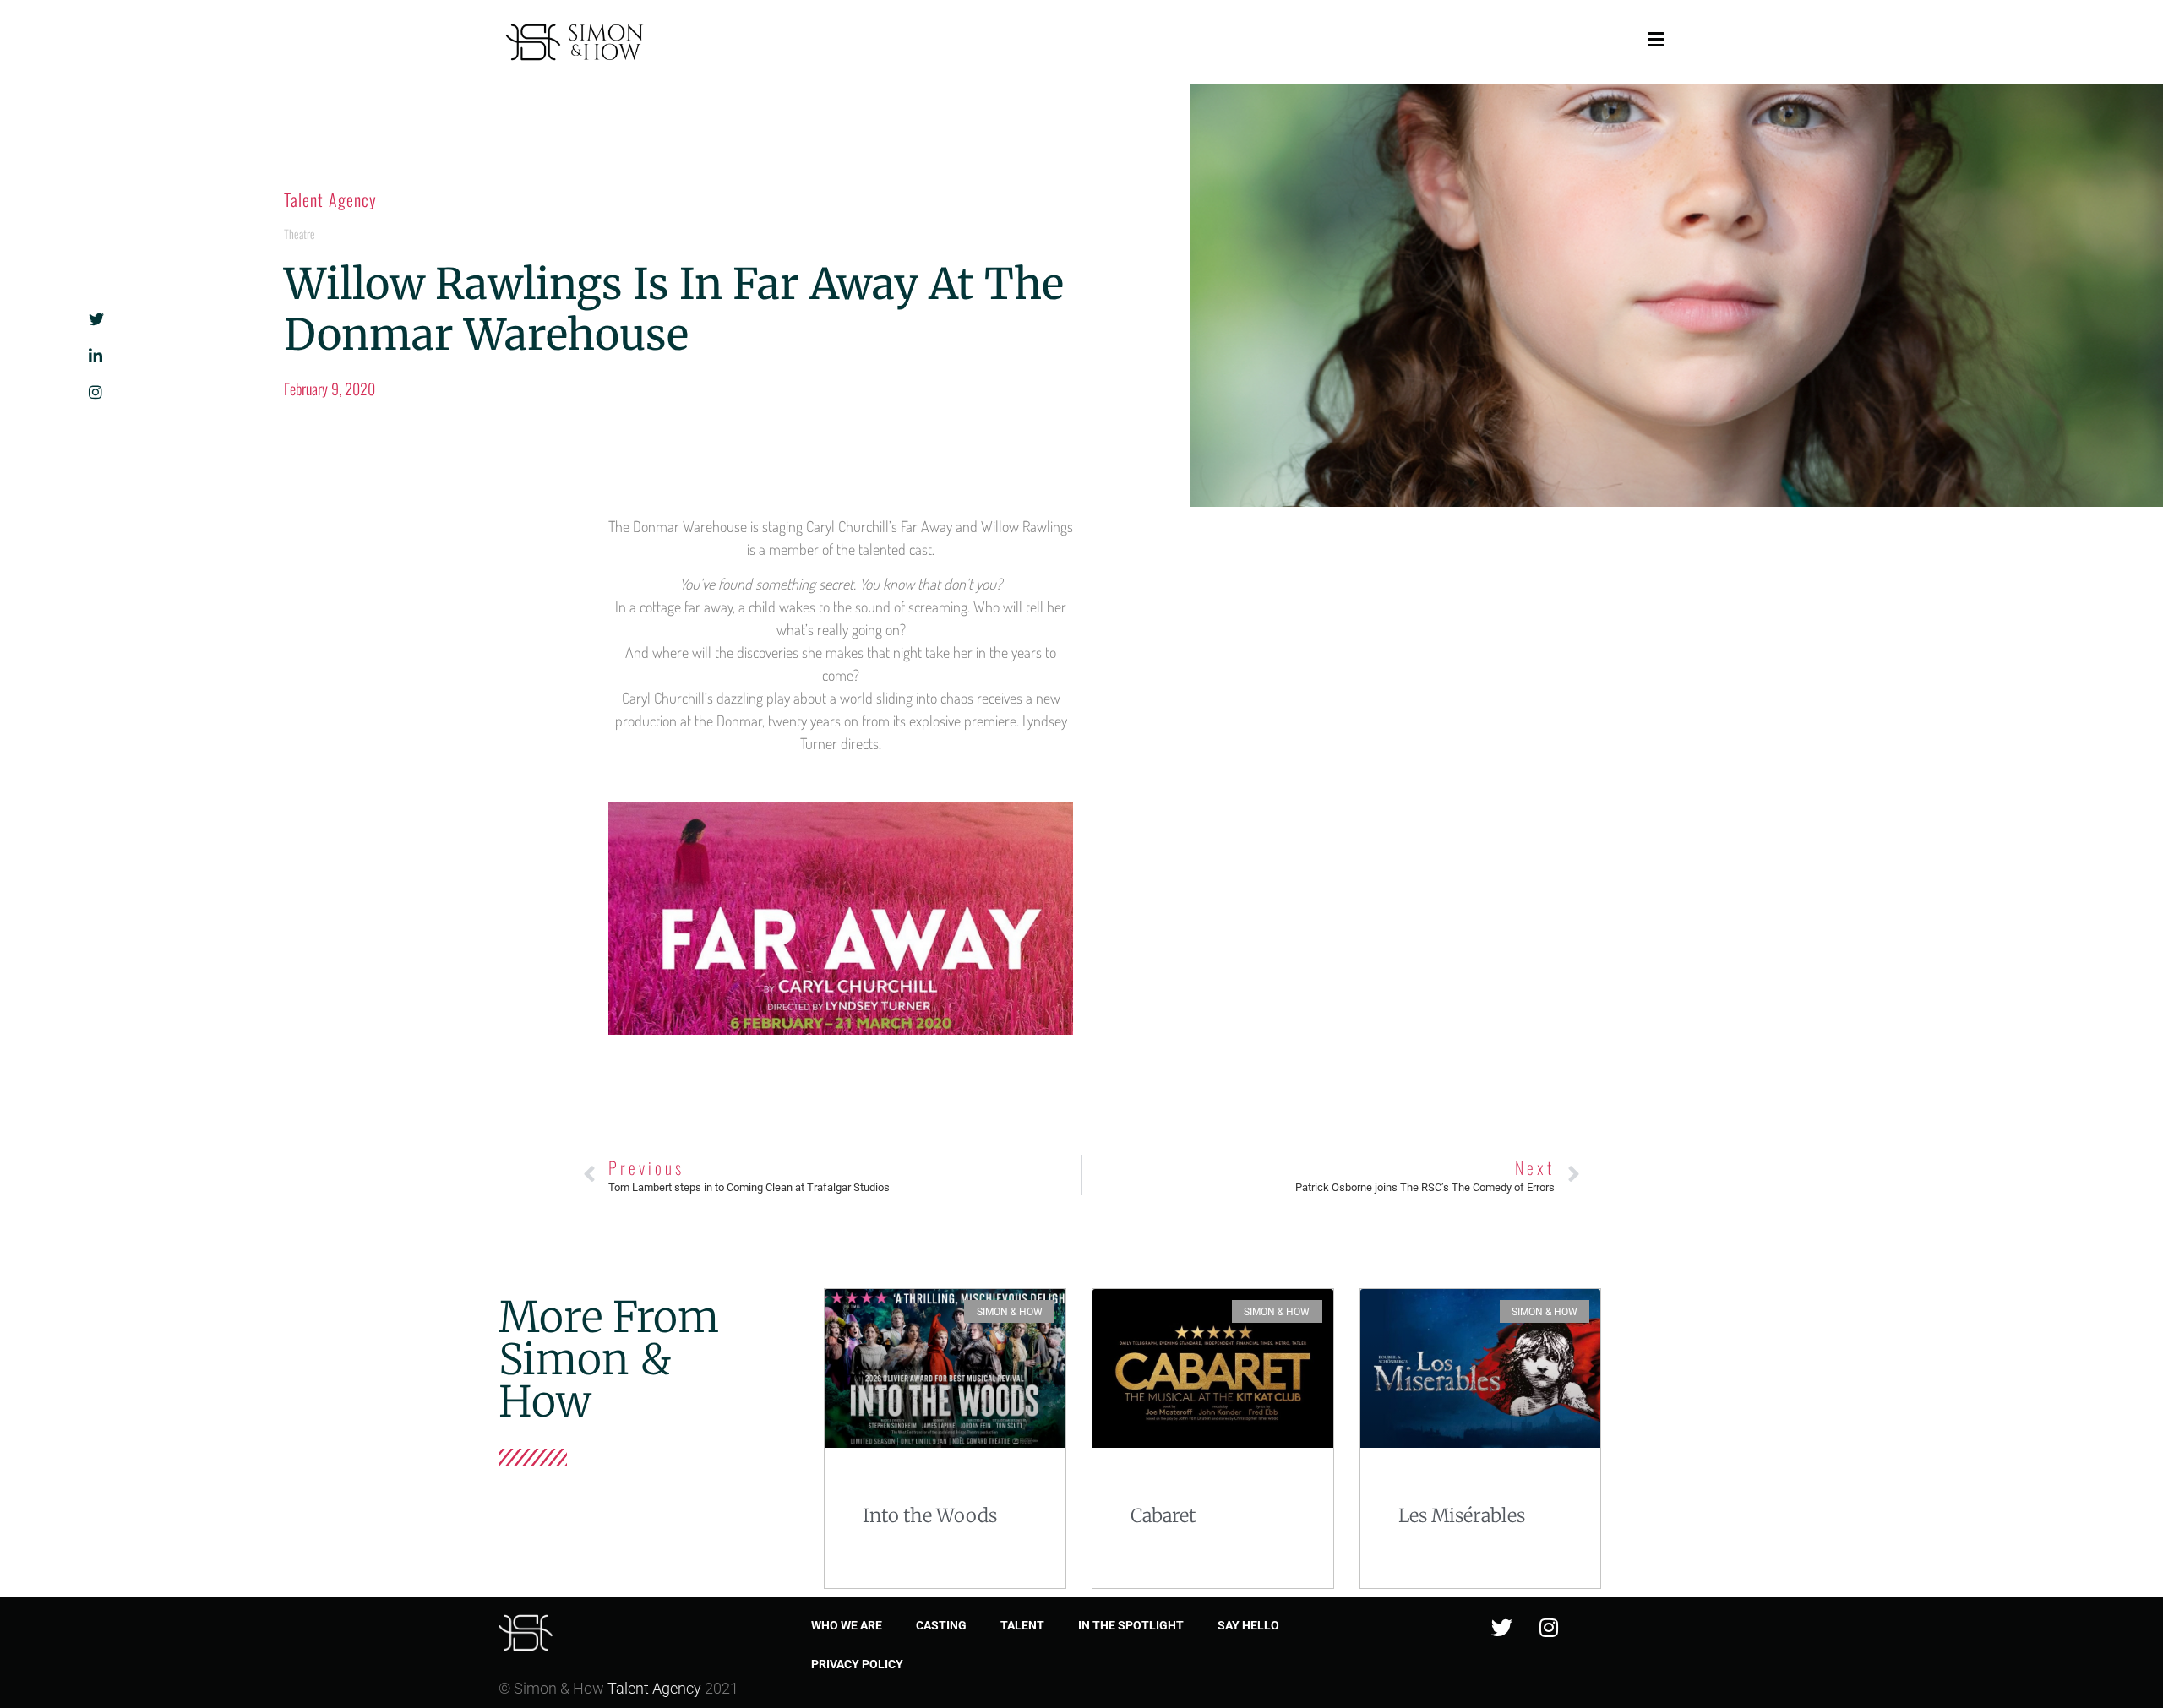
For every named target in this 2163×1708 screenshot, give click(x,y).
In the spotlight (1131, 1625)
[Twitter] (1502, 1627)
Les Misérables (1462, 1515)
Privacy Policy (857, 1664)
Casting (941, 1625)
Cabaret (1163, 1515)
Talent (1022, 1625)
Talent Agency (330, 199)
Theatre (300, 234)
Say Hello (1248, 1625)
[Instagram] (1549, 1627)
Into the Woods (930, 1515)
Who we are (847, 1625)
